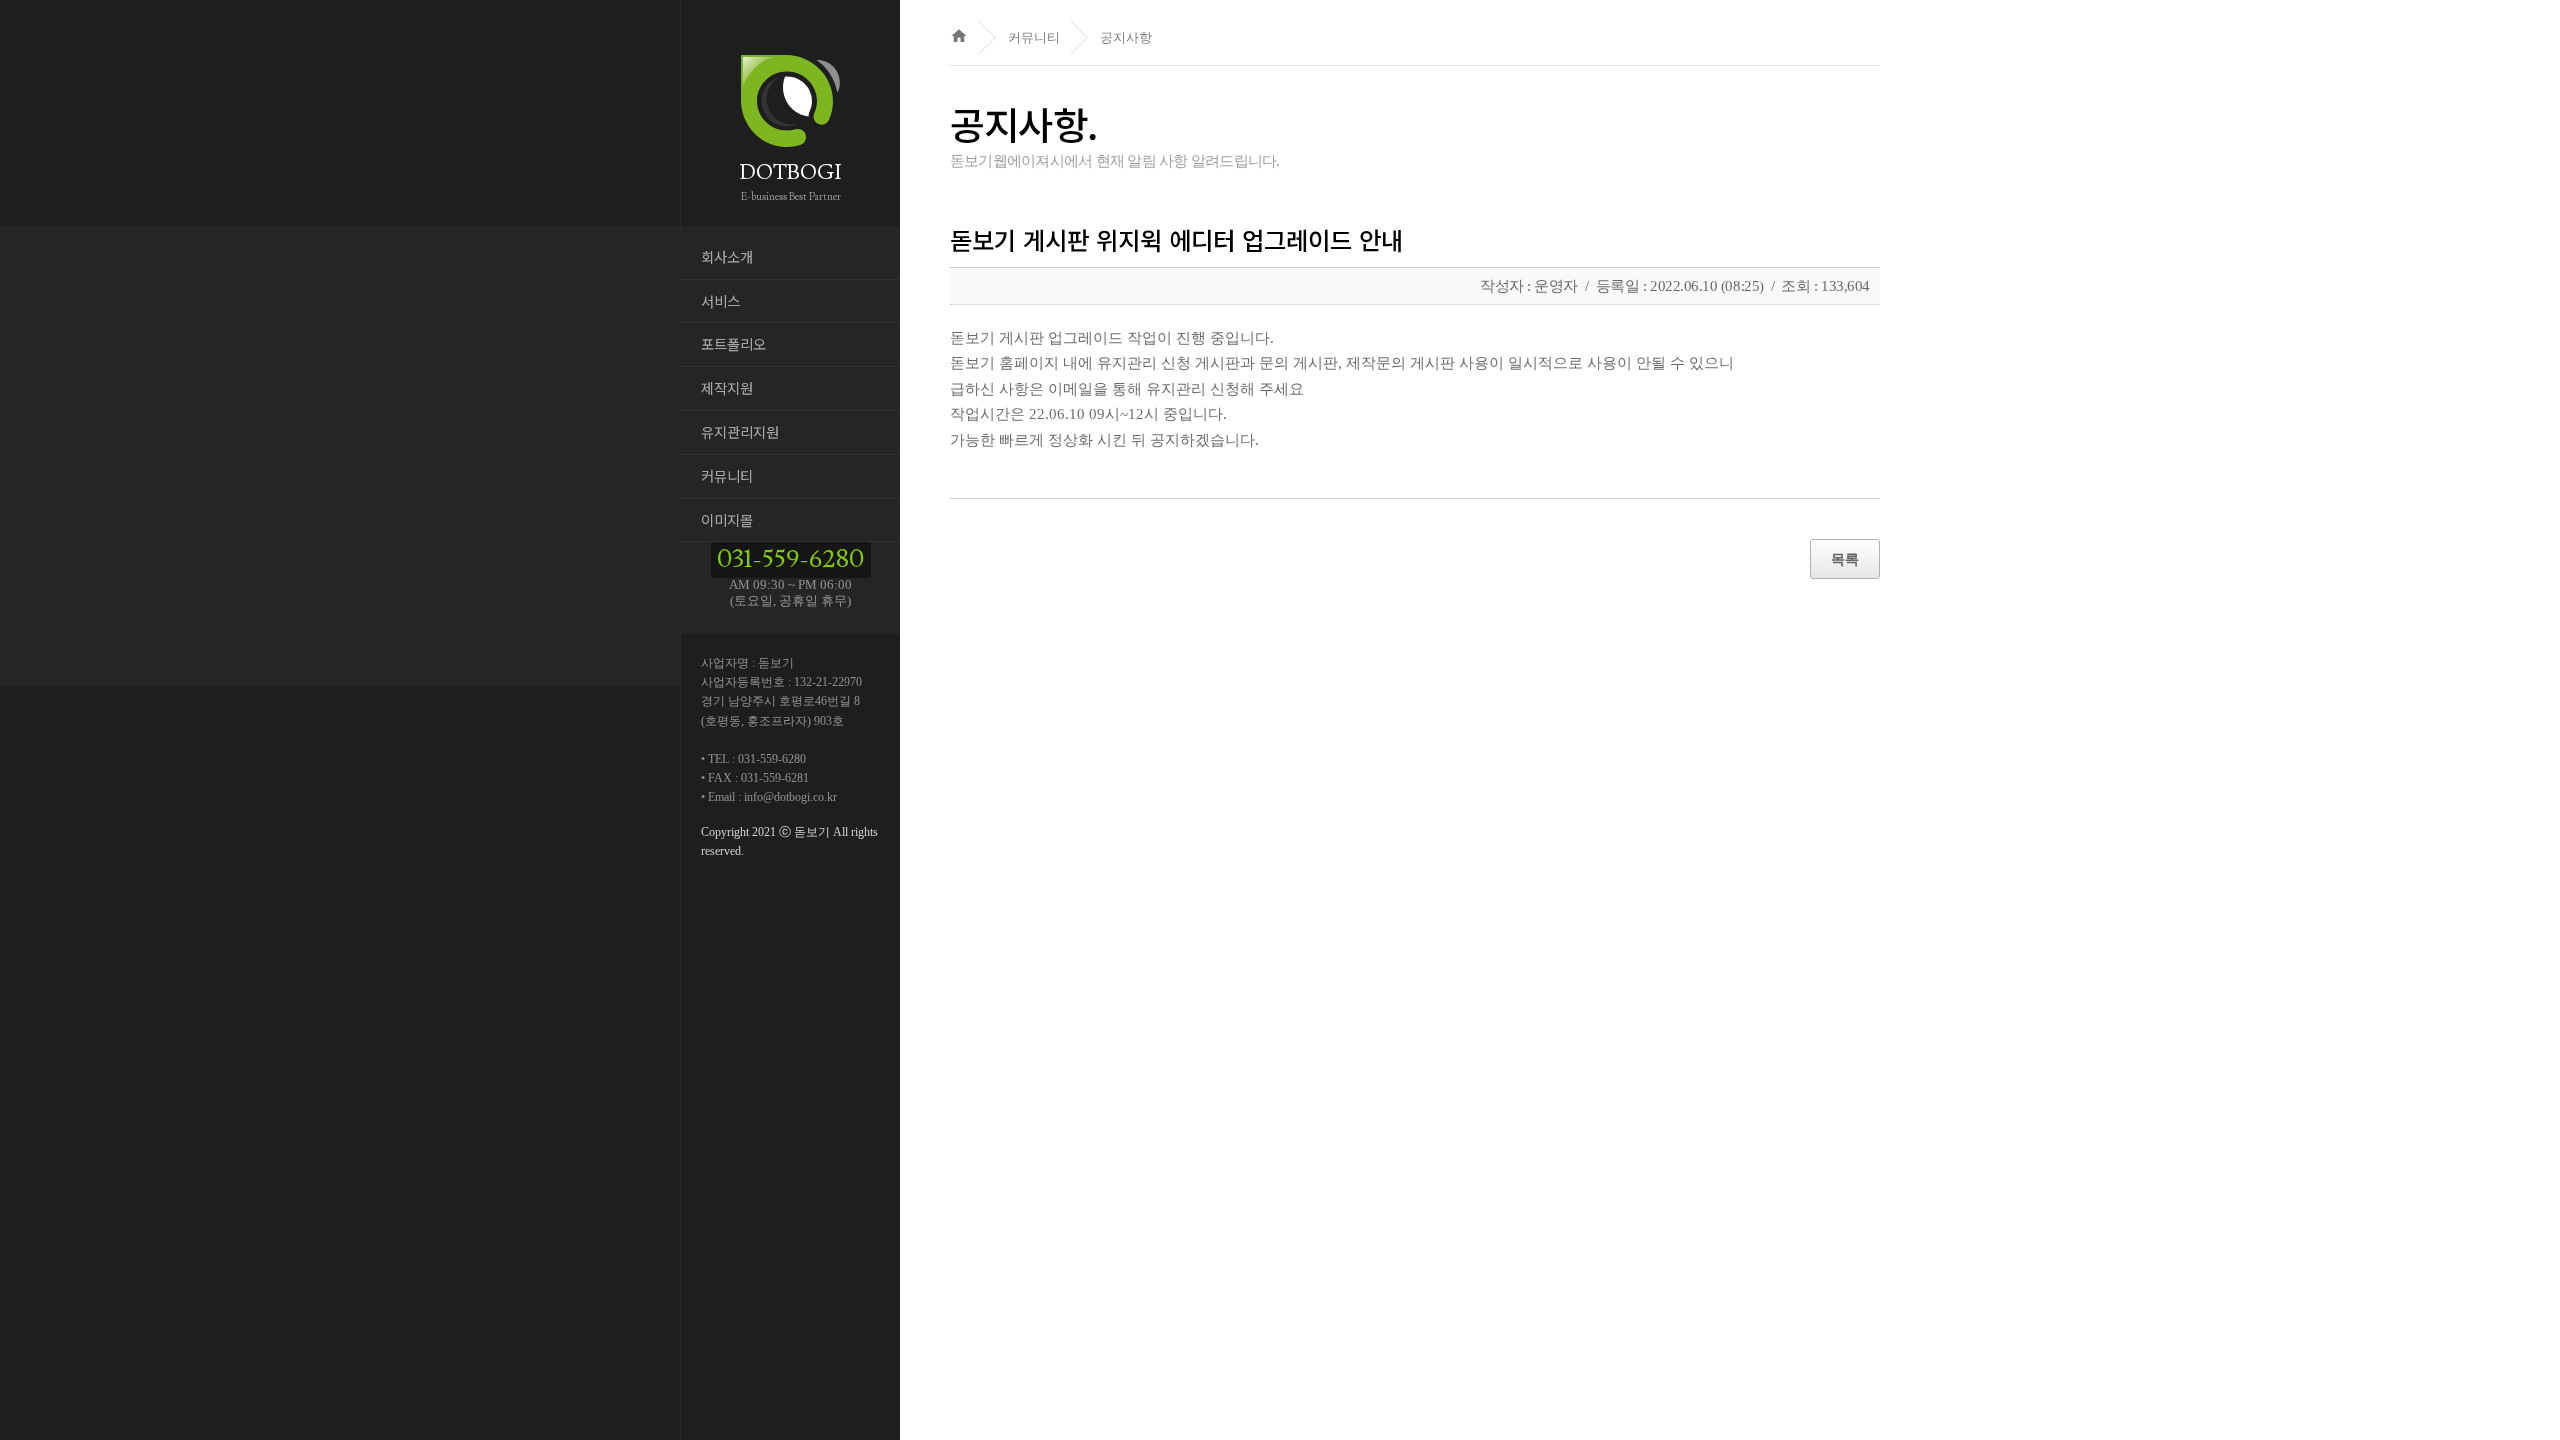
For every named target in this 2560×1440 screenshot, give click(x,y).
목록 (1845, 559)
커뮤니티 (727, 475)
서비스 (720, 300)
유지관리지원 (740, 431)
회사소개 (727, 256)
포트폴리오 (733, 343)
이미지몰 (727, 519)
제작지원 (727, 387)
